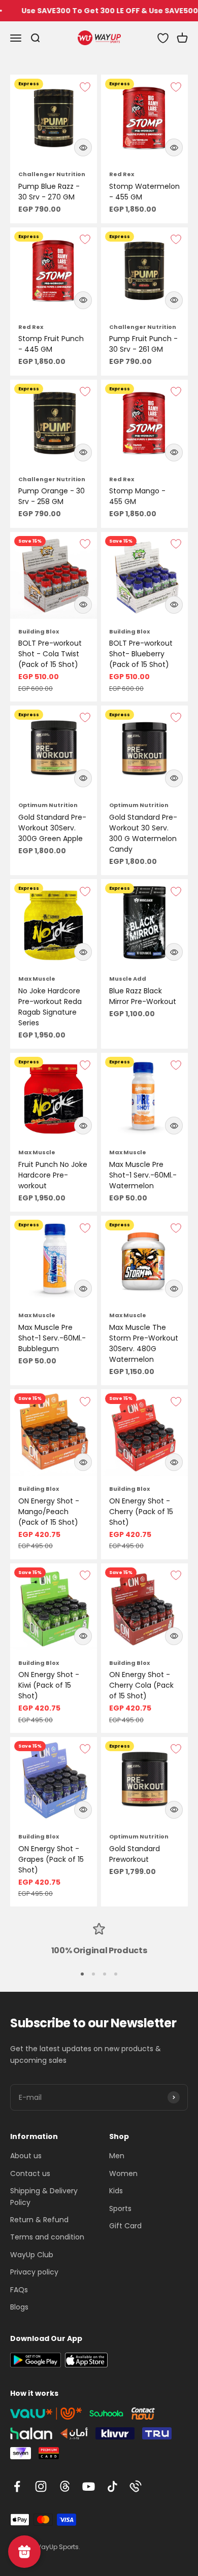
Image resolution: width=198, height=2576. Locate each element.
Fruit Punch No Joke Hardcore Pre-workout (53, 1175)
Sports (120, 2209)
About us (26, 2156)
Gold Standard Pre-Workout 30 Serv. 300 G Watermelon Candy (143, 833)
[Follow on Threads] (65, 2486)
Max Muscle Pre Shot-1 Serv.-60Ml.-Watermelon (143, 1175)
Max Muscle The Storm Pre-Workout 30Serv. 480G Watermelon (144, 1343)
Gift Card (125, 2226)
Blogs (19, 2307)
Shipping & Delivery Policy (44, 2196)
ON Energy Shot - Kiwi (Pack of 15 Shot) (49, 1685)
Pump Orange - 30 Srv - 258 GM (52, 496)
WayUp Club (32, 2255)
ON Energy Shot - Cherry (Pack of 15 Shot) (141, 1512)
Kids (116, 2191)
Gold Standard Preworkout (135, 1854)
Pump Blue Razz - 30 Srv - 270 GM (49, 192)
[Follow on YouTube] (89, 2486)
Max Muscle (37, 979)
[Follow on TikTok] (112, 2486)
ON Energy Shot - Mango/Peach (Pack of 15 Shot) (49, 1512)
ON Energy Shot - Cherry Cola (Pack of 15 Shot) (141, 1685)
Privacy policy (34, 2272)
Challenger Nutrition (52, 174)
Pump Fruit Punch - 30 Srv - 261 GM (143, 344)
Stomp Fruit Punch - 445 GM (51, 344)
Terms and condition (47, 2237)
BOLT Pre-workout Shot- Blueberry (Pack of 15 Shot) (141, 654)
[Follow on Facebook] (17, 2486)
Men (117, 2156)
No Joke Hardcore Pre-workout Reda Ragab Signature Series (50, 1007)
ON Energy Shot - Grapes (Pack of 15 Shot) (51, 1859)
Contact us (30, 2173)
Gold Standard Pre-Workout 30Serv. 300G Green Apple (52, 828)
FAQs (19, 2290)
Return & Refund (39, 2220)
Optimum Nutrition (48, 805)
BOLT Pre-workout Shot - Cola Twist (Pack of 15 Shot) (50, 654)
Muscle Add (128, 979)
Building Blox (39, 631)
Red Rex (122, 174)
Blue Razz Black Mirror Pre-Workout (143, 996)
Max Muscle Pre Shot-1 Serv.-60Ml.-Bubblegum (52, 1338)
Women (123, 2173)
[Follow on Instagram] (41, 2486)
